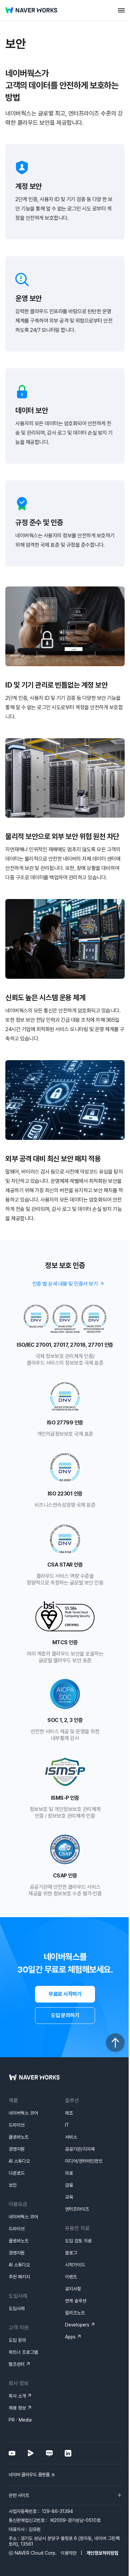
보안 (13, 2185)
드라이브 (17, 2125)
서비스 (71, 2137)
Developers (77, 2325)
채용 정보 (17, 2408)
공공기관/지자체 (80, 2149)
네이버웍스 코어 (23, 2113)
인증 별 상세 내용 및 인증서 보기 (65, 1284)
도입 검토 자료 (78, 2241)
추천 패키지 (19, 2277)
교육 (69, 2197)
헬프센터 (17, 2364)
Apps (70, 2337)
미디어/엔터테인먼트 (84, 2161)
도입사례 (17, 2308)
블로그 (71, 2253)
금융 (69, 2185)
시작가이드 (75, 2265)
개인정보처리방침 (102, 2553)
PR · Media (20, 2420)
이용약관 (69, 2553)
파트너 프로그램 (23, 2352)
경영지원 (17, 2149)
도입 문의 (17, 2340)
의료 (69, 2173)
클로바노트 (19, 2137)
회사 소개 (17, 2396)
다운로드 (17, 2173)
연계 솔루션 (76, 2301)
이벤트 (71, 2277)
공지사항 (73, 2289)
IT (67, 2125)
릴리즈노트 (75, 2313)
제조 (69, 2113)
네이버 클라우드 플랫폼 (29, 2475)
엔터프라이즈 (77, 2209)
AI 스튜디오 (19, 2161)
